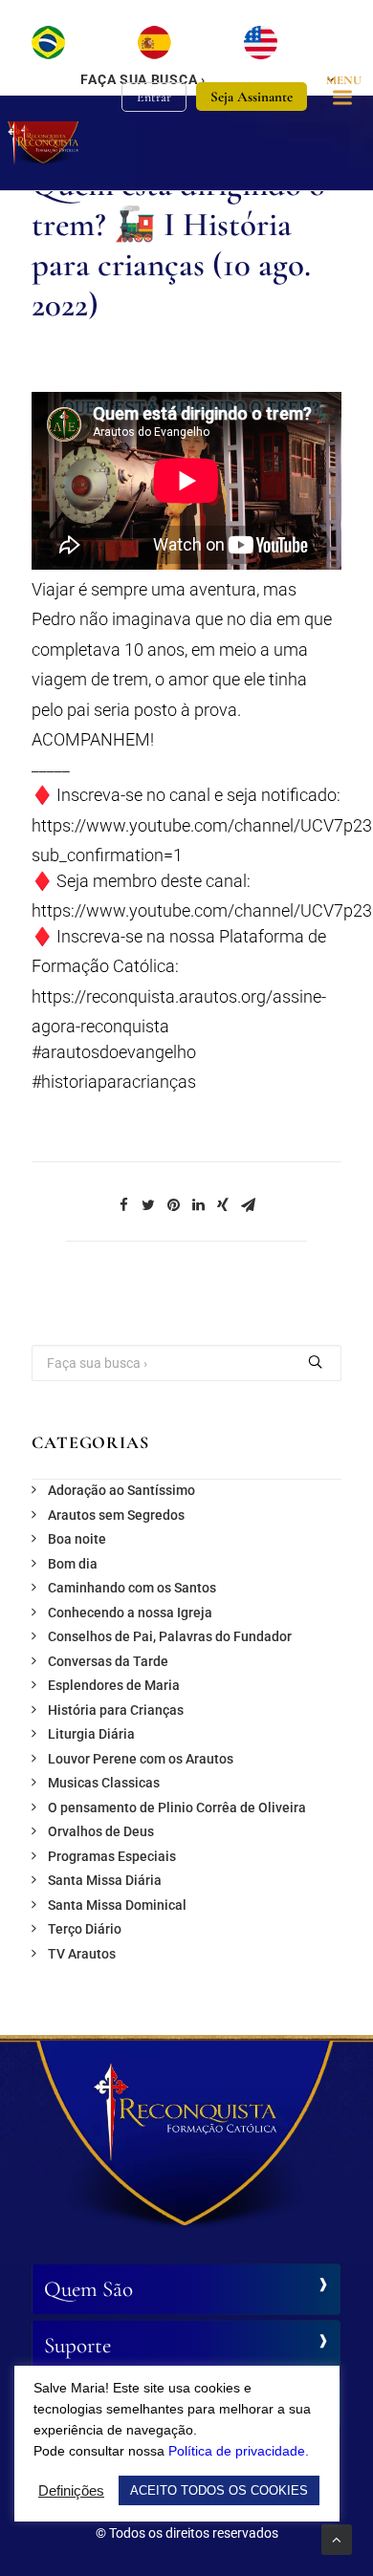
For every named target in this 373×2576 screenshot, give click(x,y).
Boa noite (77, 1539)
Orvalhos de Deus (101, 1831)
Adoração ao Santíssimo (121, 1490)
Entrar (154, 97)
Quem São (88, 2289)
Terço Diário (85, 1929)
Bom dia (73, 1564)
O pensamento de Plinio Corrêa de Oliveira (177, 1808)
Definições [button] (71, 2491)
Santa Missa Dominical (117, 1905)
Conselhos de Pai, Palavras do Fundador (170, 1636)
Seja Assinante (252, 97)
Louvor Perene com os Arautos (141, 1759)
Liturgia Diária (91, 1734)
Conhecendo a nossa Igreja (130, 1613)
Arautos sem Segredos (116, 1515)
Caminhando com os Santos (132, 1588)
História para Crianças (116, 1710)
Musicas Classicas (104, 1783)
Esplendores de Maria (114, 1685)
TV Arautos (82, 1954)
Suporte (77, 2346)
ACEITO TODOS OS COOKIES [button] (219, 2490)
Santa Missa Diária (105, 1880)
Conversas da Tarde (108, 1661)
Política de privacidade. (239, 2451)
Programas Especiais (112, 1856)
